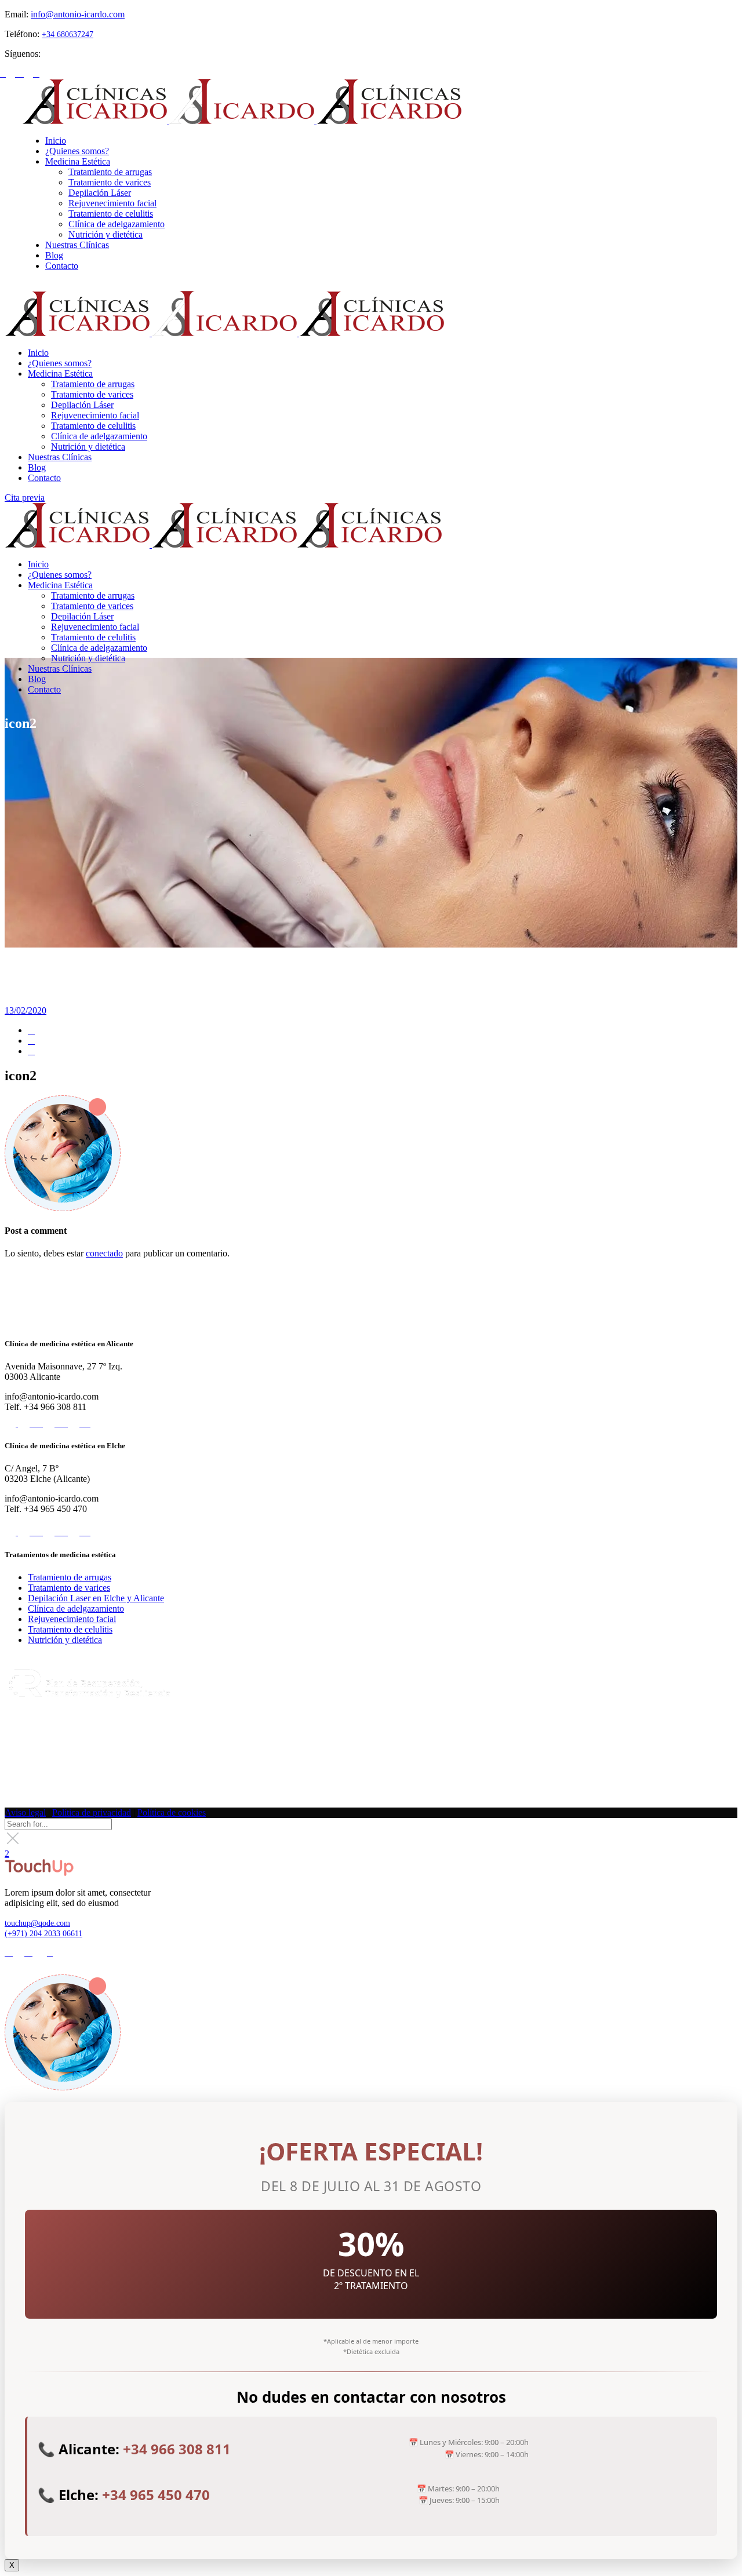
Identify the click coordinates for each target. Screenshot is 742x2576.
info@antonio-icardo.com (78, 14)
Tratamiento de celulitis (70, 1629)
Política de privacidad (92, 1812)
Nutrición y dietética (65, 1640)
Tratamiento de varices (69, 1588)
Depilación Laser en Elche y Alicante (96, 1598)
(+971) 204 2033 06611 (43, 1934)
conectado (104, 1253)
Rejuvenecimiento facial (72, 1619)
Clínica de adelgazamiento (76, 1608)
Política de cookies (172, 1812)
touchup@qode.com (37, 1923)
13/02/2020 (26, 1010)
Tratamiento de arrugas (70, 1577)
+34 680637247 (68, 34)
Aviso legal (25, 1812)
